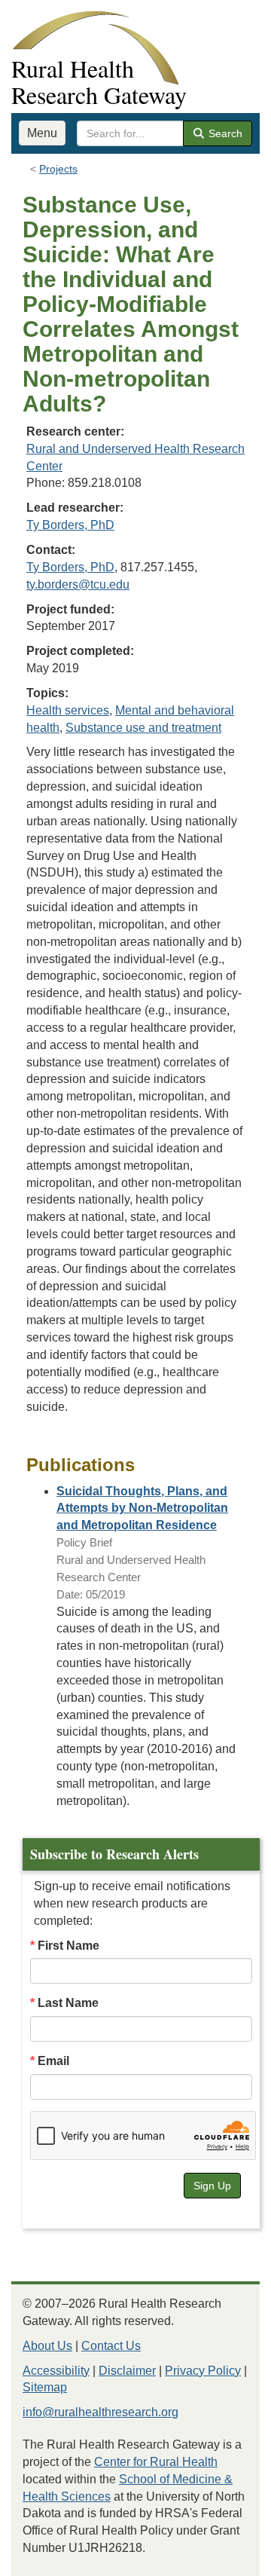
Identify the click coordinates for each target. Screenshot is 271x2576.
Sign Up (212, 2186)
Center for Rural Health (156, 2462)
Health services (68, 710)
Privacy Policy (203, 2371)
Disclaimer (127, 2371)
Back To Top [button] (222, 2558)
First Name (69, 1946)
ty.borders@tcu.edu (78, 584)
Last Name (68, 2003)
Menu (42, 133)
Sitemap (45, 2387)
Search (224, 133)
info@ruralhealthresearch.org (100, 2412)
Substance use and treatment (143, 728)
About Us (47, 2346)
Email (53, 2061)
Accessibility (56, 2371)
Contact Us (111, 2346)
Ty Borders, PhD (70, 525)
